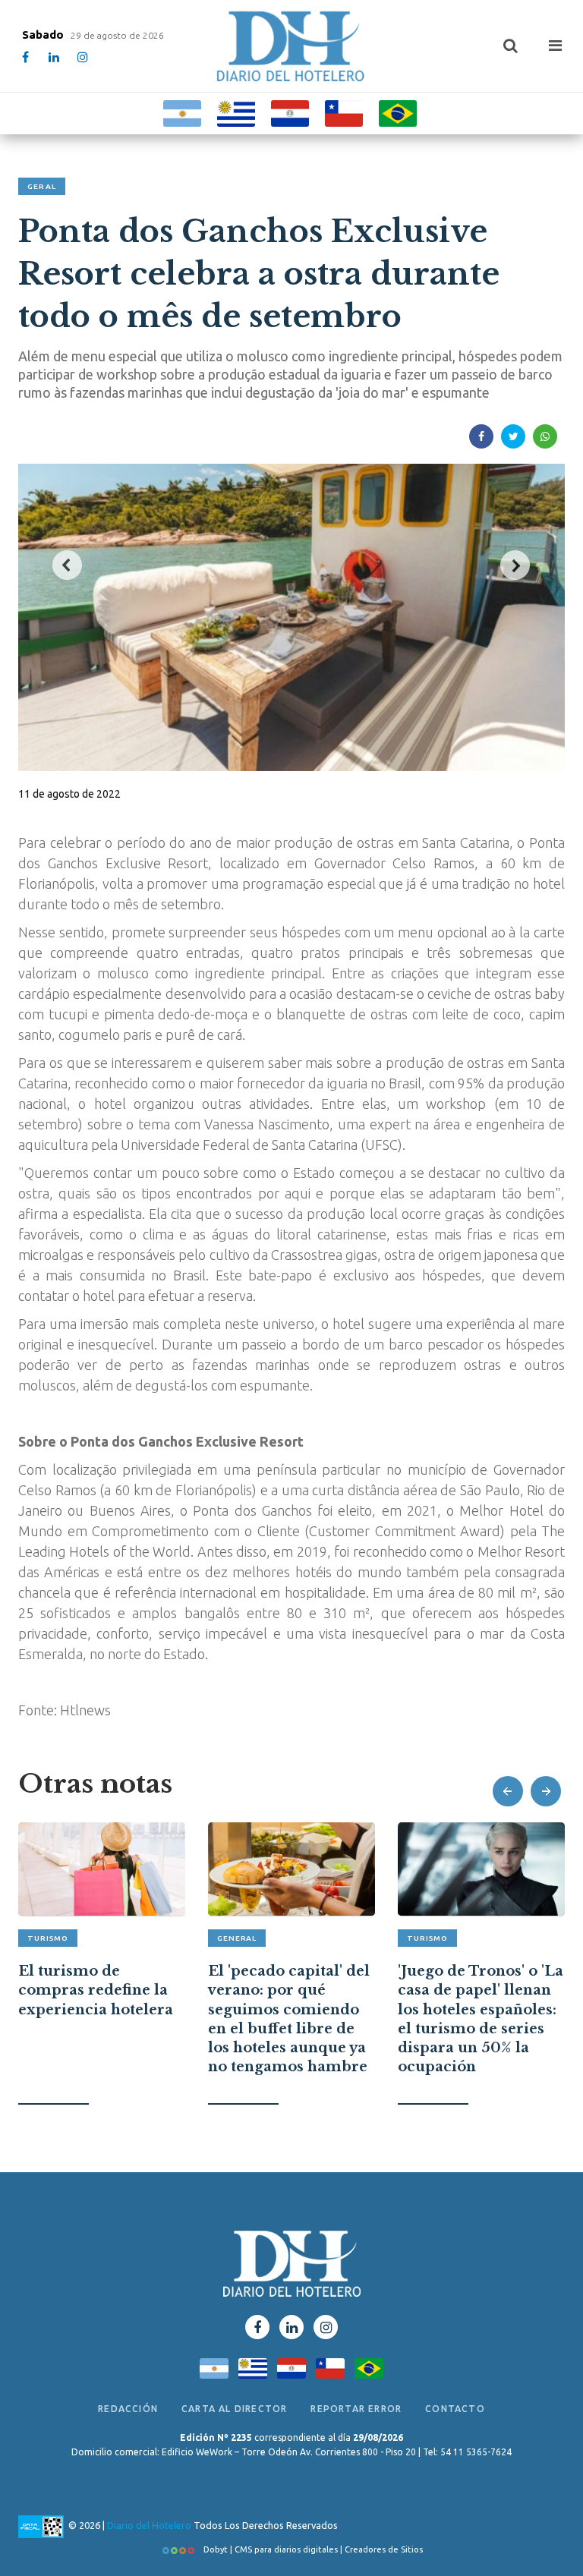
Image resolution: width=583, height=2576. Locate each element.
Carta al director (234, 2409)
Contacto (455, 2409)
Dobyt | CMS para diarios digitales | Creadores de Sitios (312, 2549)
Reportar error (356, 2409)
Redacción (128, 2409)
